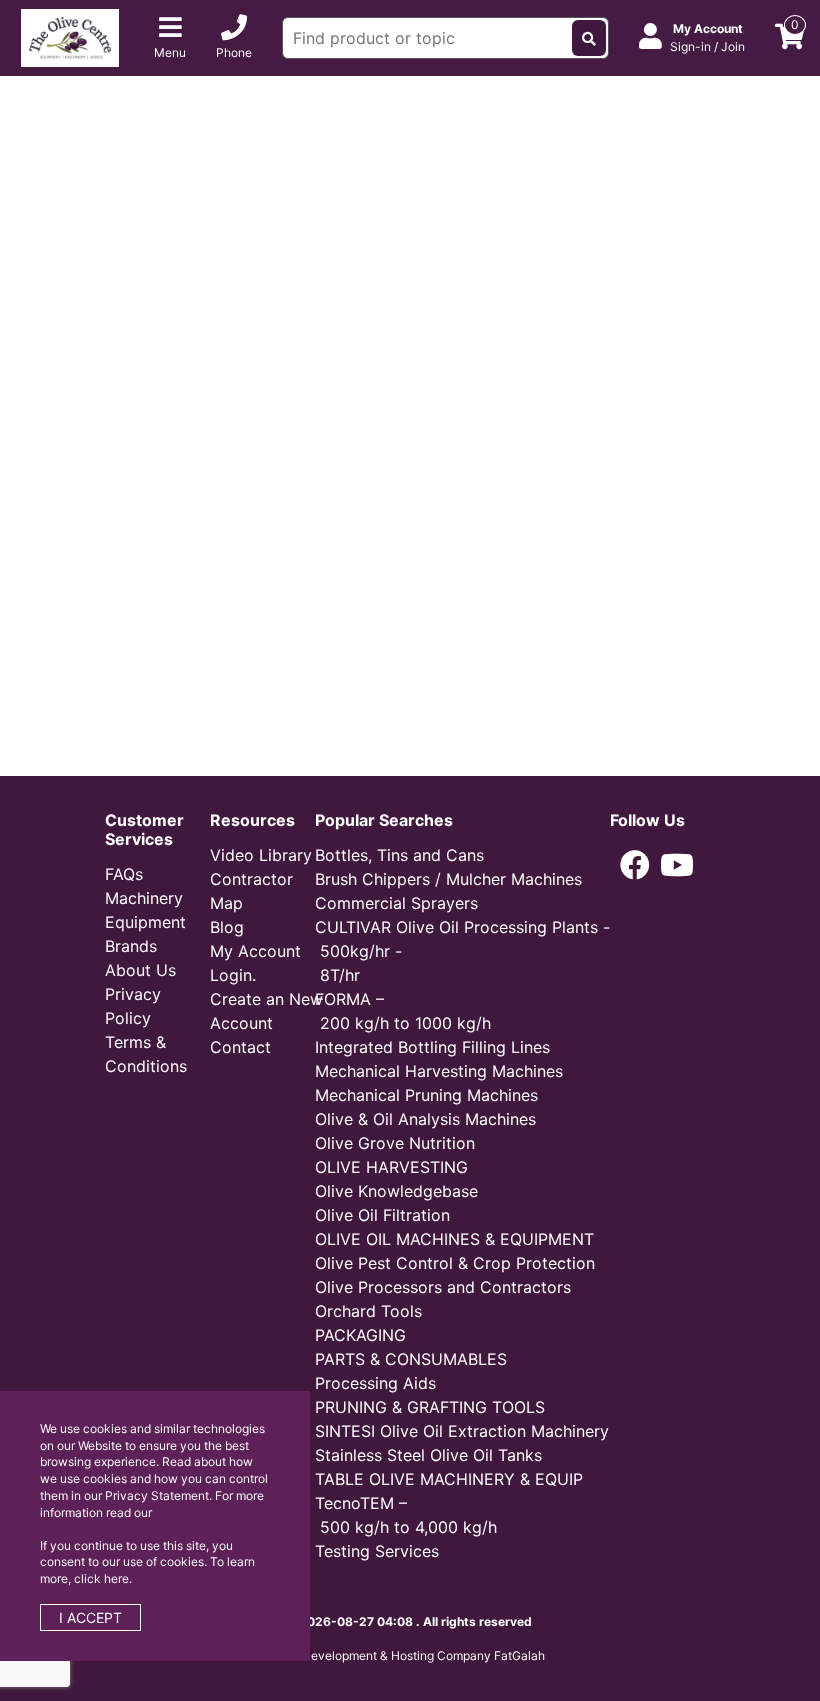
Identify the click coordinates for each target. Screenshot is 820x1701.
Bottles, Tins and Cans (399, 855)
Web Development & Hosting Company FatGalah (410, 1655)
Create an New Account (266, 1011)
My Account (255, 951)
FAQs (124, 874)
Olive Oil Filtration (382, 1215)
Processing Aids (375, 1383)
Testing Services (377, 1551)
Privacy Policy (133, 1006)
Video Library (261, 855)
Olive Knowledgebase (396, 1191)
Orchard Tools (368, 1311)
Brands (131, 946)
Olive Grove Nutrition (395, 1143)
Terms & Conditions (146, 1054)
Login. (233, 975)
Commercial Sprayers (396, 903)
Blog (227, 927)
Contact (240, 1047)
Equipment (145, 922)
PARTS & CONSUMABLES (411, 1359)
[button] (635, 865)
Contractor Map (251, 891)
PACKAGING (360, 1335)
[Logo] (70, 36)
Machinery (144, 898)
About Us (140, 970)
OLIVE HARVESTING (391, 1167)
